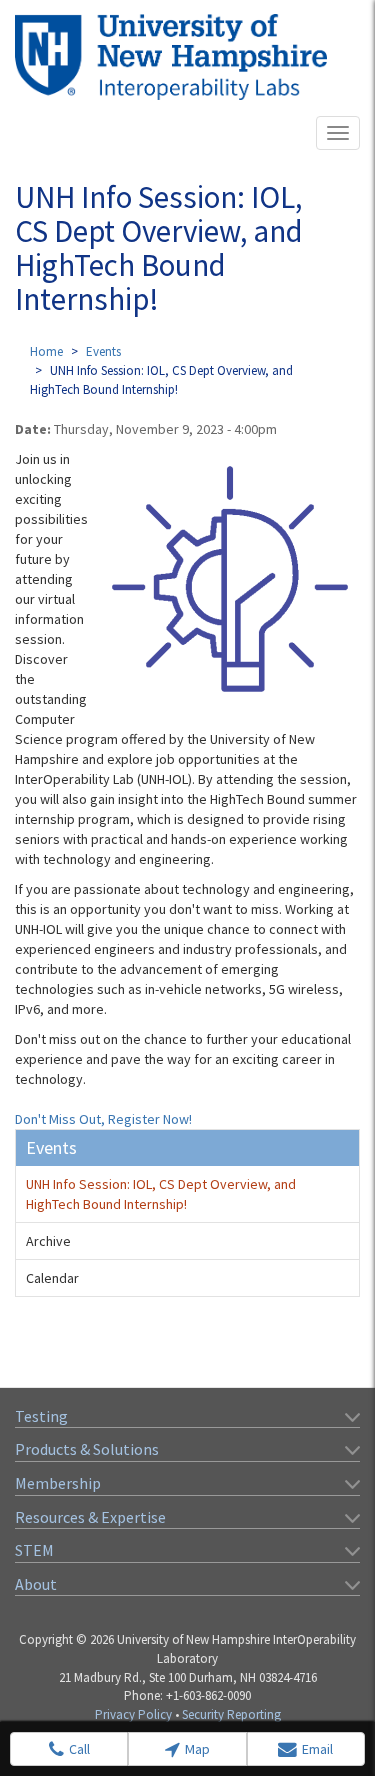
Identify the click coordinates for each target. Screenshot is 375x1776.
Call (79, 1749)
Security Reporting (231, 1714)
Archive (48, 1241)
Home (46, 351)
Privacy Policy (133, 1714)
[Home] (171, 57)
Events (103, 351)
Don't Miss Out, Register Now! (103, 1119)
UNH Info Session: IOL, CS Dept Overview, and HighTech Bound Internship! (161, 1194)
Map (197, 1749)
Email (317, 1749)
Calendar (52, 1278)
